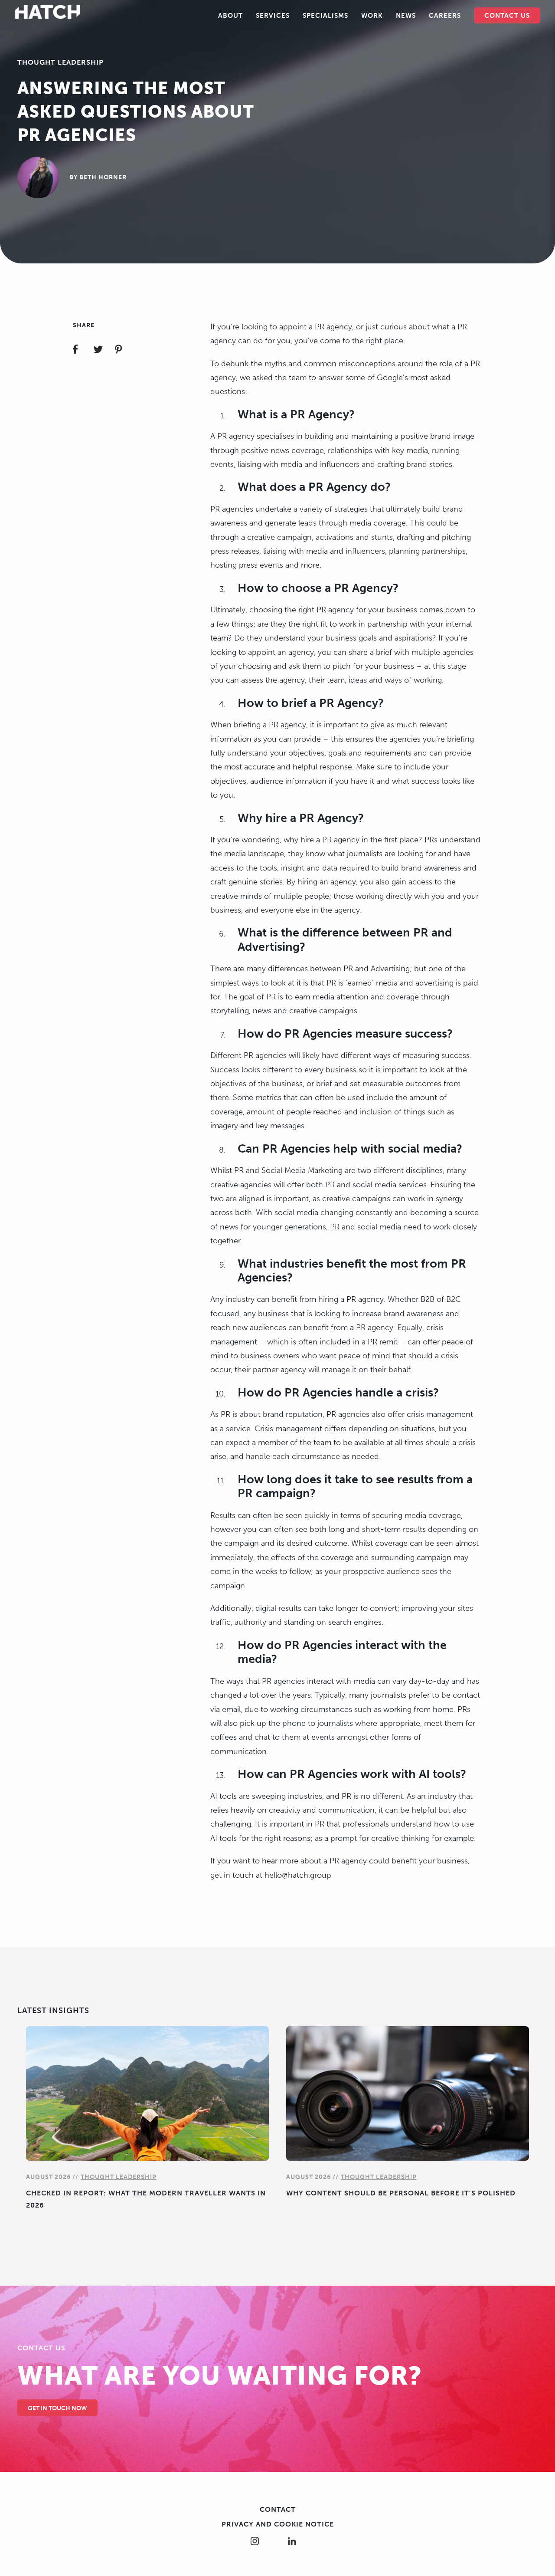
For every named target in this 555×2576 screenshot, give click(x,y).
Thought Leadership (60, 62)
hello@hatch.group (298, 1875)
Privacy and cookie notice (278, 2524)
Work (372, 16)
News (406, 16)
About (230, 16)
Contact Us (507, 16)
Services (273, 16)
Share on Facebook (83, 350)
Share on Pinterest (124, 350)
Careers (445, 16)
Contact (278, 2509)
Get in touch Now (57, 2408)
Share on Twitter (103, 350)
